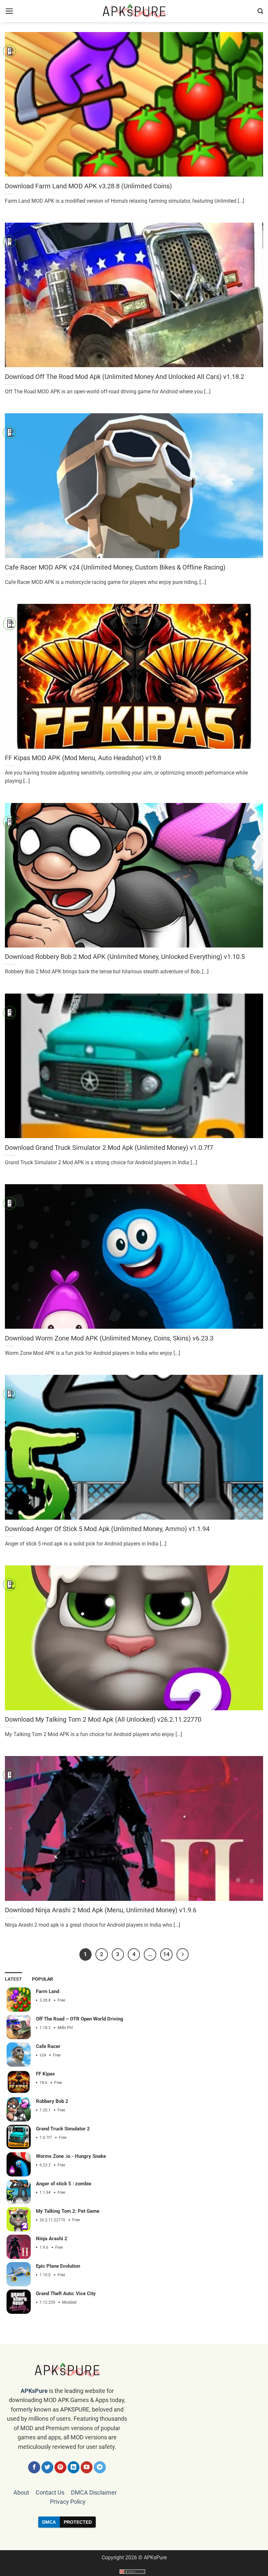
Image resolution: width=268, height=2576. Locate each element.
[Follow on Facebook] (34, 2467)
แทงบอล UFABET (134, 2539)
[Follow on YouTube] (87, 2467)
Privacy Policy (68, 2502)
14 (166, 1954)
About (21, 2493)
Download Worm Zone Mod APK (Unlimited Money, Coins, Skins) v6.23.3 (109, 1338)
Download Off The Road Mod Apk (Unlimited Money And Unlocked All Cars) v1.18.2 (125, 377)
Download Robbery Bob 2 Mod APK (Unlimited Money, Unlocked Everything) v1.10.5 (125, 957)
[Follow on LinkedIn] (74, 2467)
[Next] (183, 1954)
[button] (9, 11)
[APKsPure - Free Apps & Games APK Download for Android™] (134, 11)
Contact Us (50, 2493)
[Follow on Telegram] (100, 2467)
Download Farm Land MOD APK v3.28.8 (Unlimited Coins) (88, 186)
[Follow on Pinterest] (61, 2467)
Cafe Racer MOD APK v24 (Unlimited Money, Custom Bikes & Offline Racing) (115, 567)
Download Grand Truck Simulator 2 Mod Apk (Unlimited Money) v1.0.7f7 (109, 1148)
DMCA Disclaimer (94, 2493)
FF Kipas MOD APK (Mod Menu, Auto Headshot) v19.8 (83, 758)
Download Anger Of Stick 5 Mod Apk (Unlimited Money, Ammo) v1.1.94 (107, 1529)
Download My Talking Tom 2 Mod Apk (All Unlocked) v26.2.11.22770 (103, 1719)
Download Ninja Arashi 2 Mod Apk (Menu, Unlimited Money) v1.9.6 (101, 1910)
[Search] (260, 11)
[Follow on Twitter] (48, 2467)
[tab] (14, 1979)
